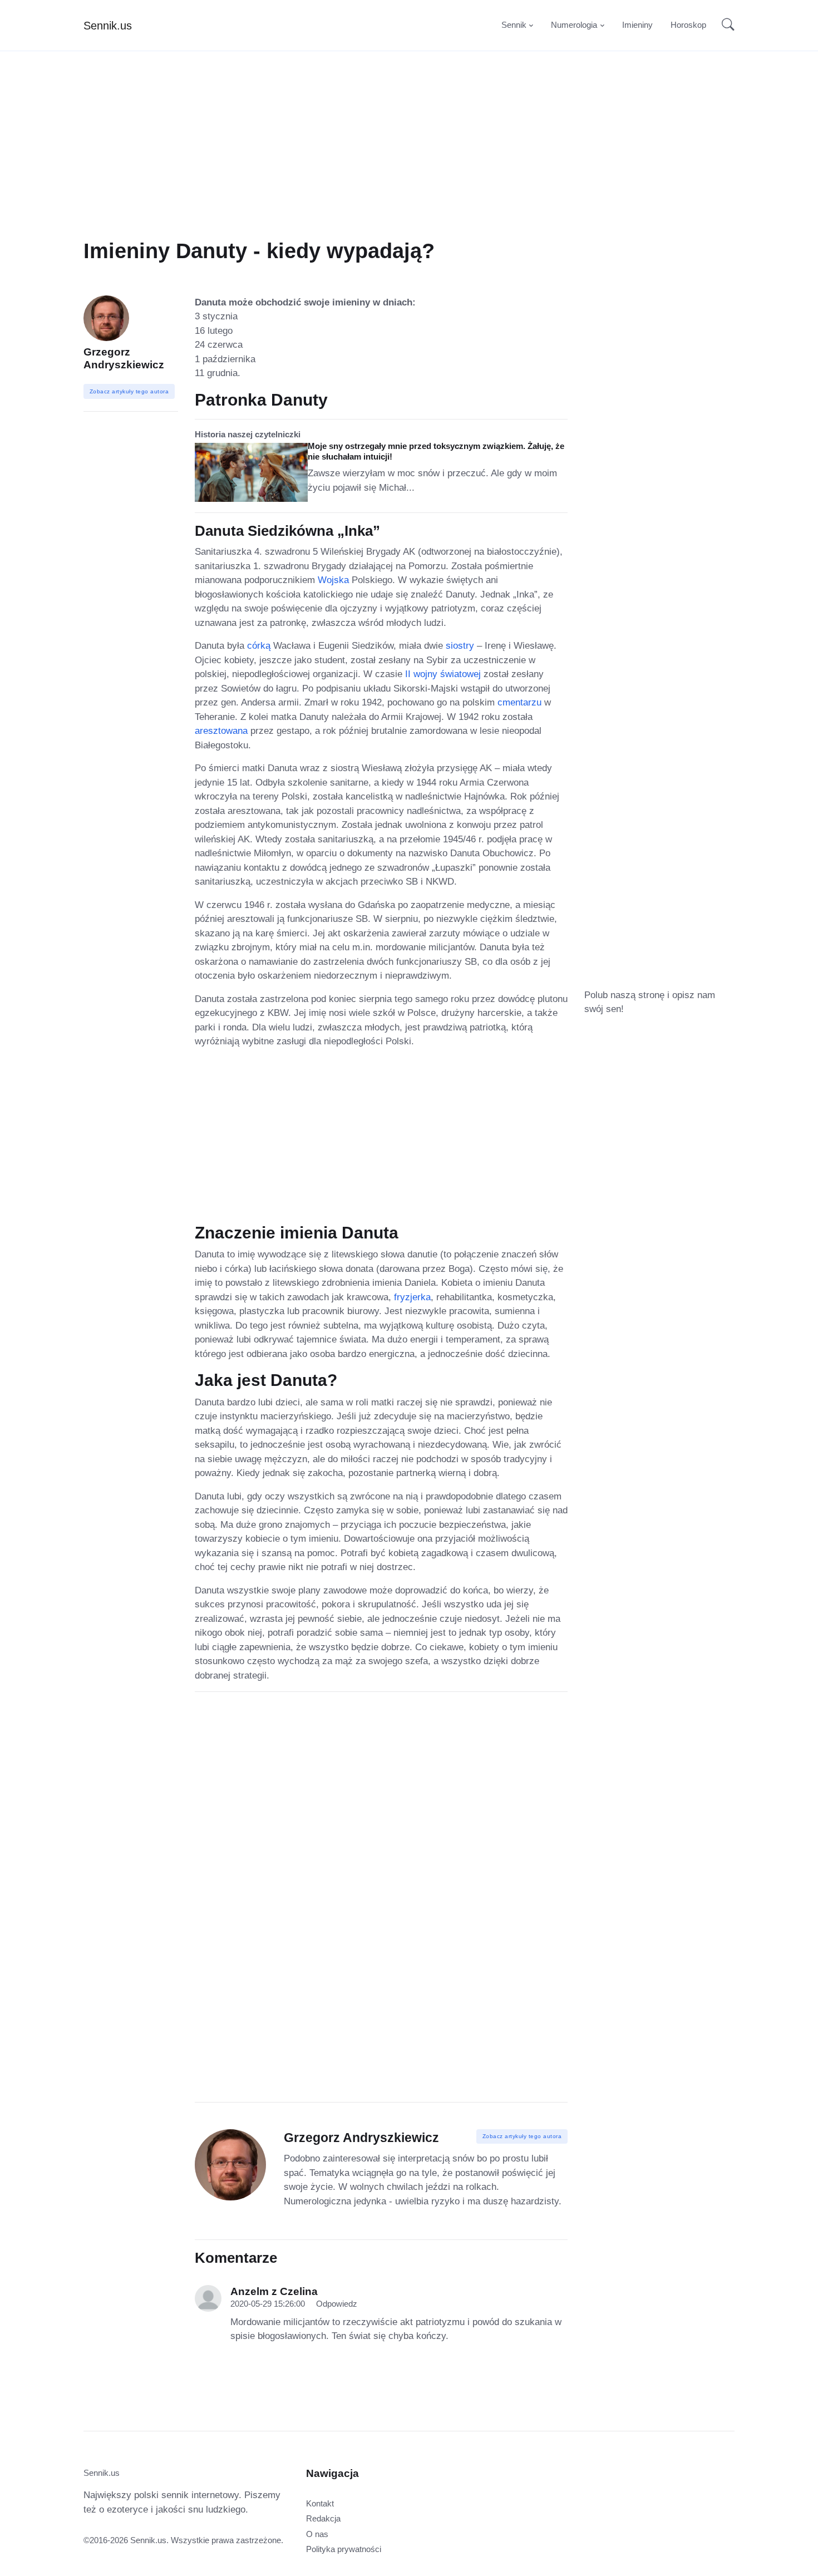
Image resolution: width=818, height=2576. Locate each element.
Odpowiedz (337, 2304)
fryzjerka (412, 1297)
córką (259, 646)
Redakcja (323, 2518)
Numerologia (574, 25)
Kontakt (320, 2503)
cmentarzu (519, 702)
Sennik (514, 25)
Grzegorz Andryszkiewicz (124, 358)
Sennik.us (108, 26)
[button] (725, 26)
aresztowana (221, 731)
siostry (460, 646)
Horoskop (688, 25)
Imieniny (637, 25)
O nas (317, 2534)
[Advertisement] (409, 160)
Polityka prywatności (344, 2549)
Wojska (333, 580)
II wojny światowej (443, 674)
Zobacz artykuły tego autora (522, 2136)
